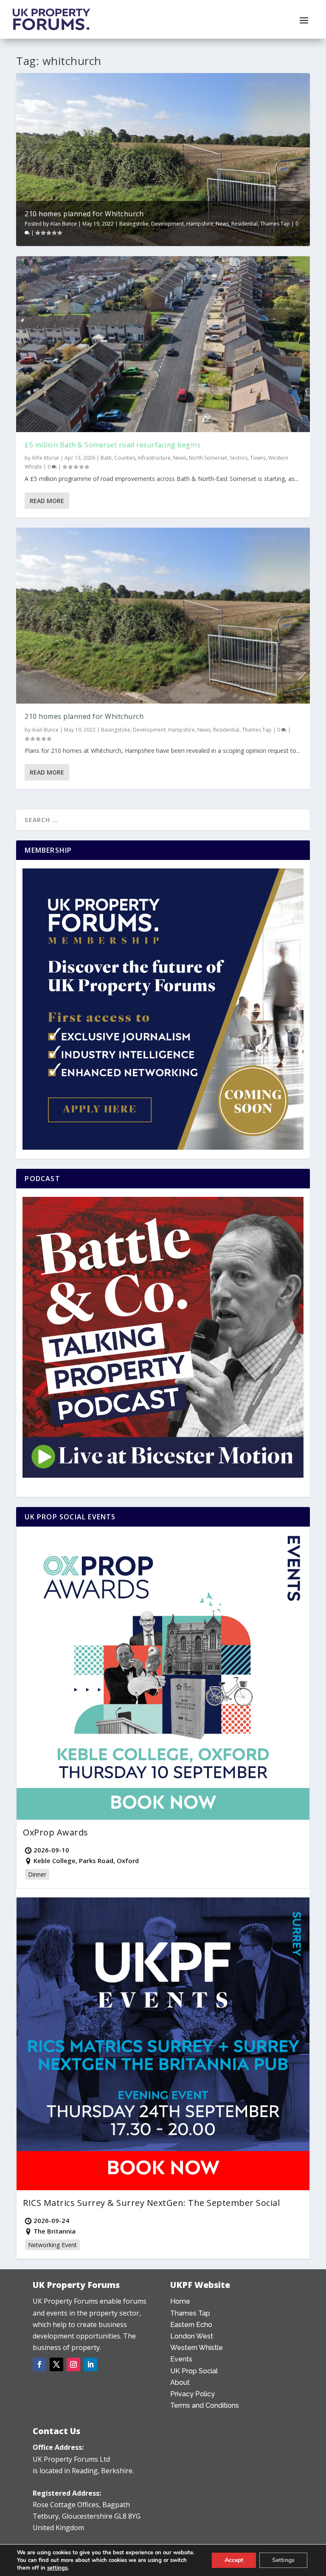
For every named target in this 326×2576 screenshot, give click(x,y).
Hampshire (200, 224)
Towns (258, 458)
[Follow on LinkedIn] (90, 2364)
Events (181, 2359)
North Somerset (208, 458)
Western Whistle (197, 2348)
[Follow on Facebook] (39, 2364)
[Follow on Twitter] (56, 2364)
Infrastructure (154, 458)
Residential (244, 224)
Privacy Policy (193, 2394)
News (222, 224)
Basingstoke (134, 224)
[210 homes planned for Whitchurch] (163, 616)
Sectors (239, 458)
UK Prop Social (194, 2371)
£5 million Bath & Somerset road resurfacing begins (112, 445)
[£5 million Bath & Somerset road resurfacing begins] (163, 344)
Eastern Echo (191, 2325)
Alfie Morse (45, 458)
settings (57, 2568)
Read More (47, 501)
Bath (106, 458)
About (180, 2382)
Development (167, 224)
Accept (234, 2560)
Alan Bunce (63, 224)
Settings (283, 2560)
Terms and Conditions (205, 2405)
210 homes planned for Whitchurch (84, 214)
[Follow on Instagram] (73, 2364)
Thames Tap (275, 224)
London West (192, 2336)
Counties (125, 458)
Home (180, 2301)
